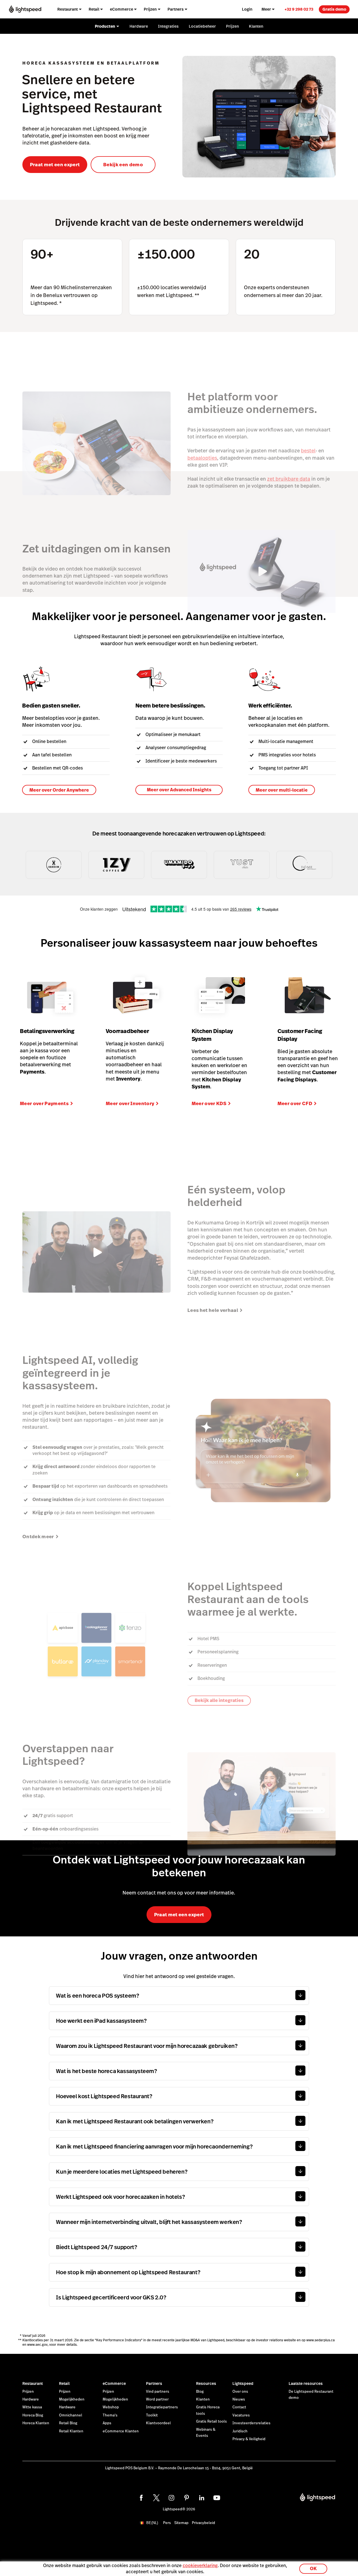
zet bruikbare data (289, 479)
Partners (154, 2383)
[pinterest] (187, 2498)
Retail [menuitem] (94, 9)
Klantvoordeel (158, 2423)
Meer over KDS (209, 1103)
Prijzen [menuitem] (150, 9)
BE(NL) (152, 2523)
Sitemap (181, 2523)
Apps (107, 2423)
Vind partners (158, 2392)
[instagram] (171, 2498)
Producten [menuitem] (105, 26)
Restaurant (33, 2383)
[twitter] (156, 2498)
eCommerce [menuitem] (122, 9)
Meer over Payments (44, 1103)
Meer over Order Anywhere (59, 790)
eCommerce (114, 2383)
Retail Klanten (71, 2431)
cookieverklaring (200, 2566)
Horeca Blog (33, 2415)
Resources (206, 2383)
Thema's (110, 2415)
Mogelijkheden (72, 2399)
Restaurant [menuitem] (68, 9)
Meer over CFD (295, 1103)
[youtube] (217, 2498)
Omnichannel (71, 2415)
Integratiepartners (162, 2407)
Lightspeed (243, 2383)
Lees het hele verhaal (213, 1310)
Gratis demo (334, 9)
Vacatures (241, 2415)
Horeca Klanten (36, 2423)
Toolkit (152, 2415)
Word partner (157, 2399)
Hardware (31, 2399)
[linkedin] (202, 2498)
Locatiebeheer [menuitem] (202, 26)
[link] (299, 9)
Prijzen (28, 2392)
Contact (239, 2407)
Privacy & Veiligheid (249, 2439)
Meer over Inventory (130, 1103)
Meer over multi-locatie (282, 790)
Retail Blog (68, 2423)
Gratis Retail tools (211, 2421)
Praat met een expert (55, 165)
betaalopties (202, 458)
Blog (200, 2392)
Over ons (240, 2392)
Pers (167, 2523)
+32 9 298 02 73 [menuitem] (299, 9)
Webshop (111, 2407)
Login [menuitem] (247, 9)
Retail (64, 2383)
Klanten (203, 2399)
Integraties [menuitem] (168, 26)
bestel (308, 451)
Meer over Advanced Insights (179, 790)
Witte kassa (32, 2407)
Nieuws (239, 2399)
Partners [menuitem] (176, 9)
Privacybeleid (203, 2523)
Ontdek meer (38, 1537)
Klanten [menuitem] (256, 26)
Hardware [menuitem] (139, 26)
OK (313, 2569)
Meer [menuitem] (266, 9)
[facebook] (141, 2498)
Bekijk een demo (123, 165)
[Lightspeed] (25, 9)
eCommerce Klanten (121, 2431)
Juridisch (240, 2431)
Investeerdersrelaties (251, 2423)
